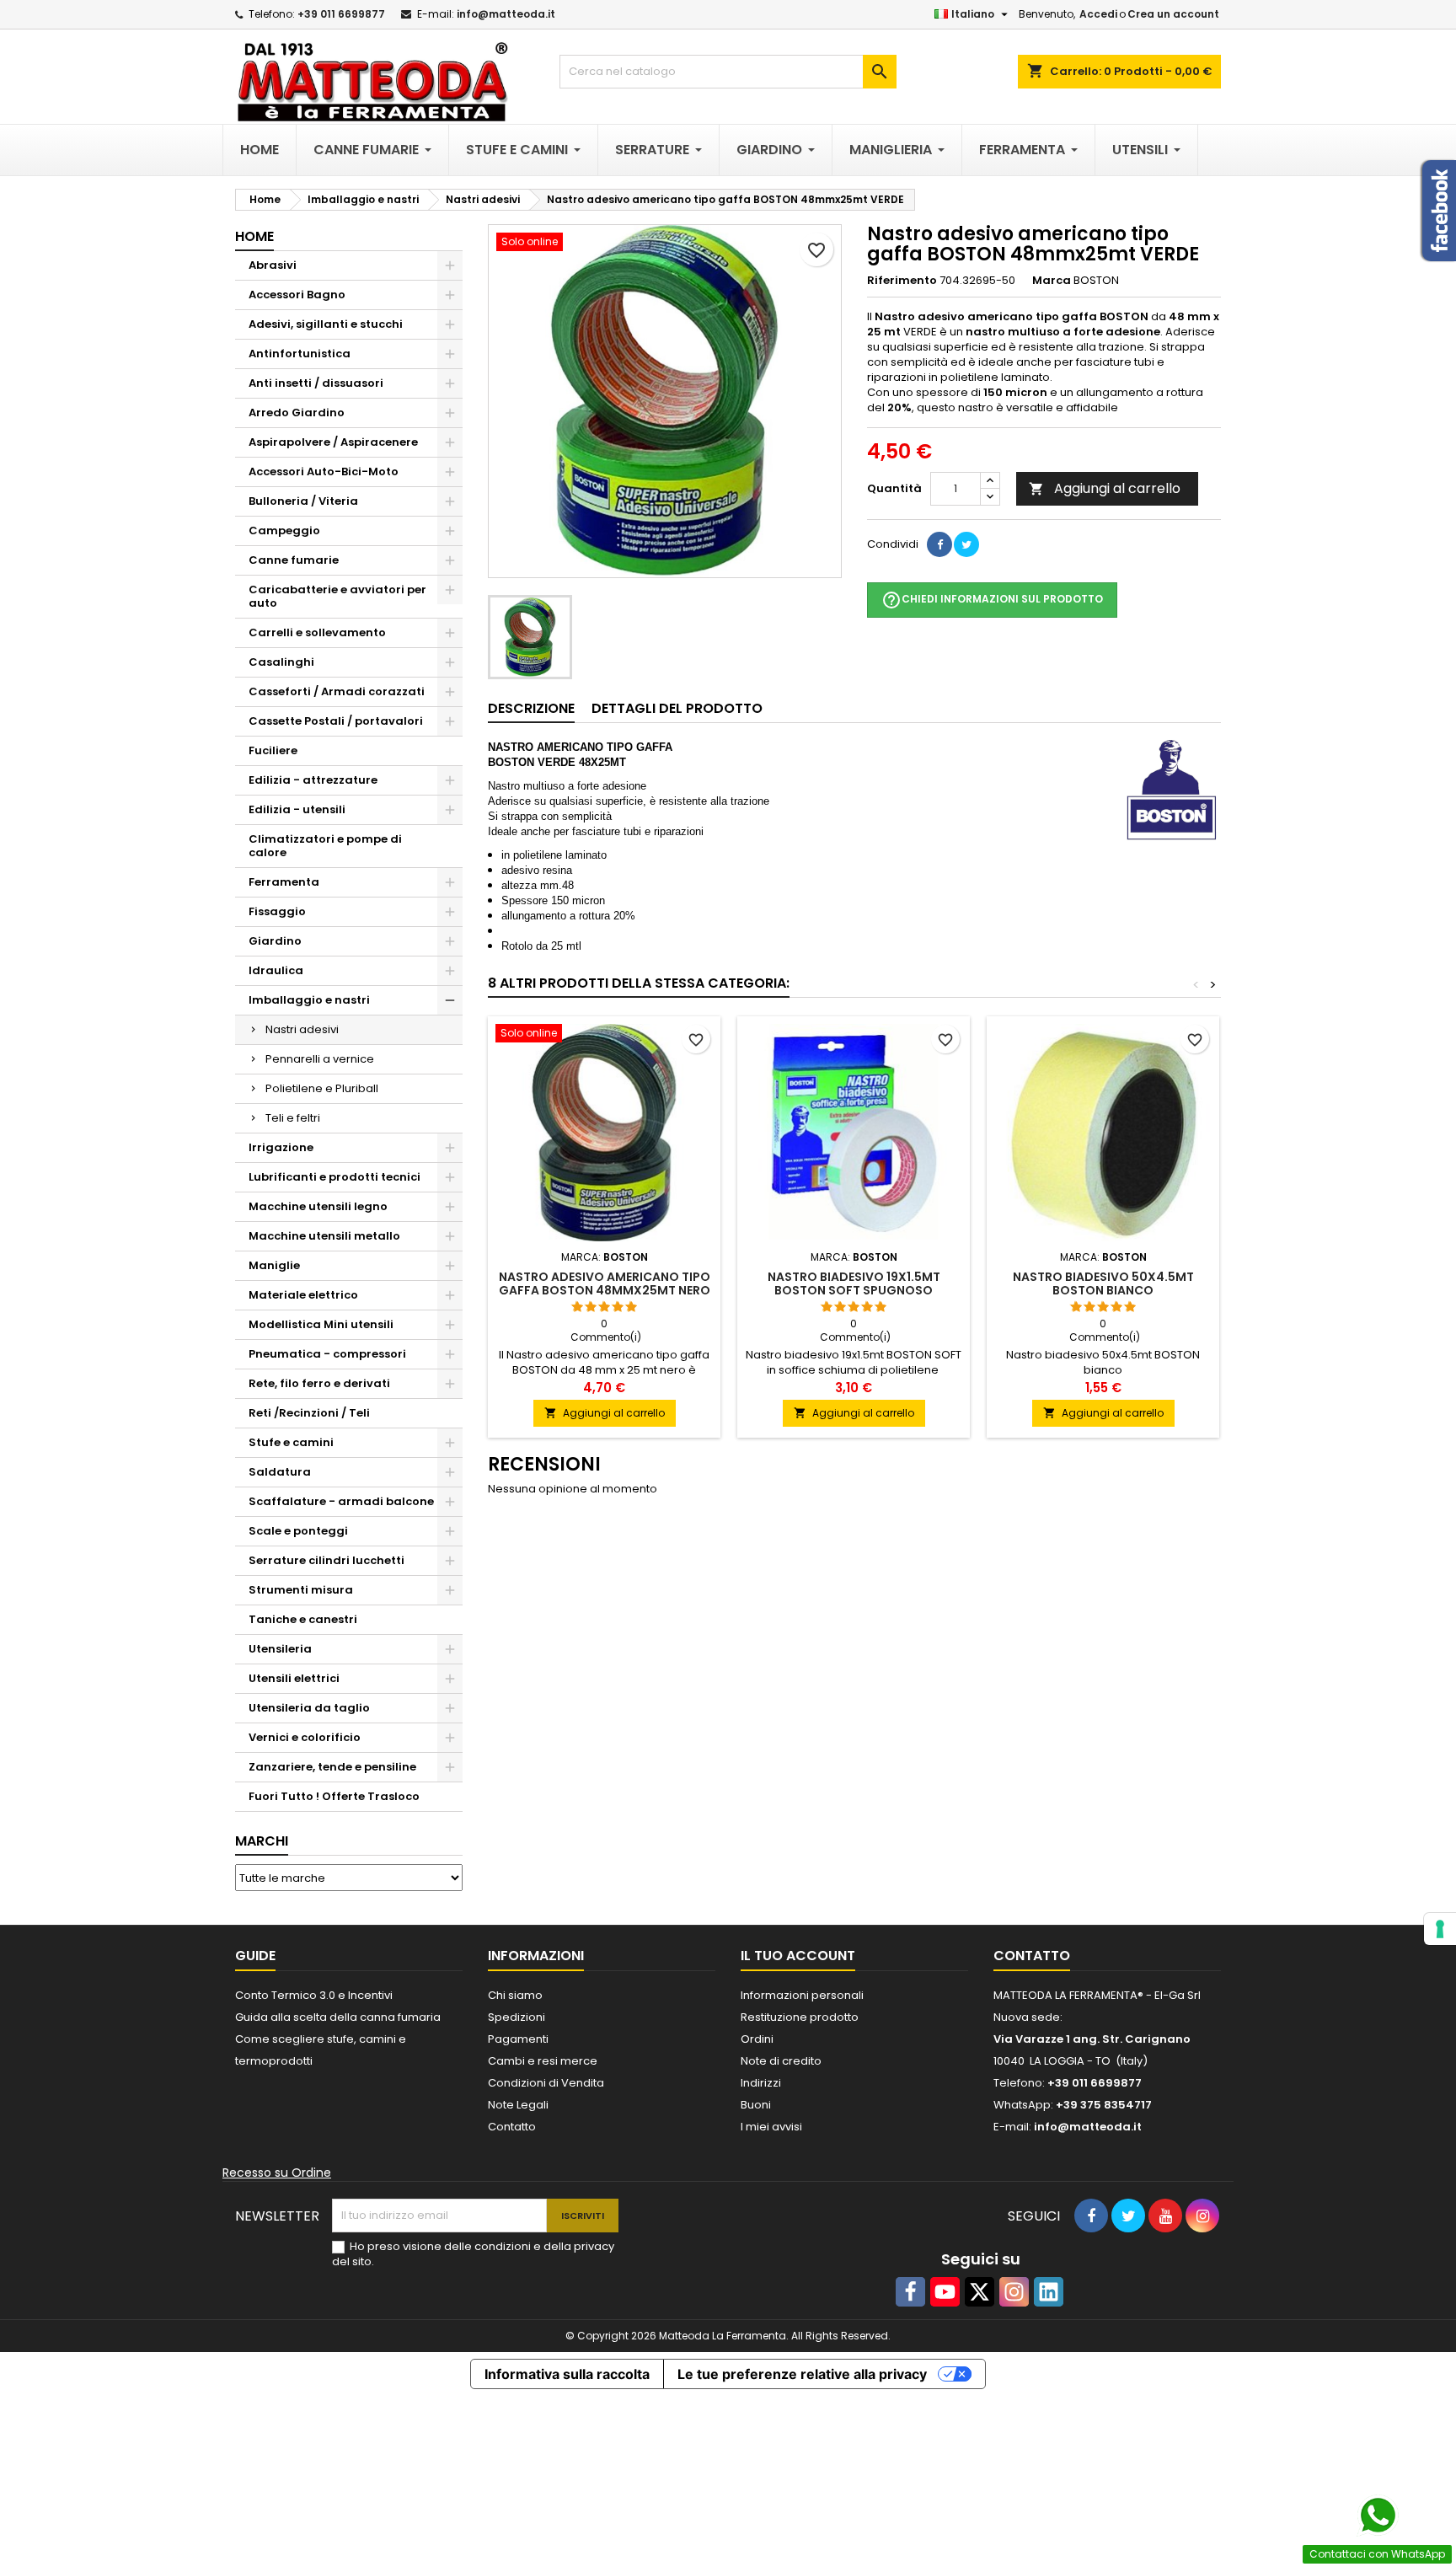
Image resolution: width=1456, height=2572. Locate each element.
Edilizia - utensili (297, 809)
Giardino (275, 941)
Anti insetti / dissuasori (316, 383)
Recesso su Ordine (277, 2173)
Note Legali (518, 2105)
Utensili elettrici (294, 1678)
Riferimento (902, 281)
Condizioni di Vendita (546, 2083)
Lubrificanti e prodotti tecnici (335, 1177)
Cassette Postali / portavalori (336, 721)
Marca (1052, 281)
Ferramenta (284, 882)
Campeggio (284, 530)
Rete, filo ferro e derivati (319, 1383)
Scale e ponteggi (298, 1531)
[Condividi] (939, 544)
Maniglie (274, 1265)
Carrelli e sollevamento (317, 632)
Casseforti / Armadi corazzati (337, 691)
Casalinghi (281, 662)
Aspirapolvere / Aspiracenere (333, 442)
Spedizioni (517, 2017)
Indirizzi (761, 2083)
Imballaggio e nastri (309, 1000)
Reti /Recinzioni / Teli (309, 1413)
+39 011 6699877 (341, 14)
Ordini (757, 2039)
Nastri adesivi (302, 1029)
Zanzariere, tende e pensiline (332, 1767)
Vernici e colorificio (305, 1737)
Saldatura (280, 1472)
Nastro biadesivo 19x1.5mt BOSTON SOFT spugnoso (854, 1283)
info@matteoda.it (506, 14)
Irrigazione (281, 1147)
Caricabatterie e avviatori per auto (337, 596)
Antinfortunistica (300, 354)
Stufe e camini (291, 1442)
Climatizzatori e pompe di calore (325, 846)
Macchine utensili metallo (324, 1236)
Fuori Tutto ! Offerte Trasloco (334, 1796)
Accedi (1098, 14)
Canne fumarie (294, 560)
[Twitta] (966, 544)
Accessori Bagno (297, 295)
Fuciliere (273, 750)
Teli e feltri (293, 1118)
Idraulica (276, 970)
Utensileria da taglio (309, 1708)
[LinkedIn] (1049, 2292)
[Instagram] (1014, 2292)
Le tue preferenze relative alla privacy (802, 2374)
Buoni (756, 2105)
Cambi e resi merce (543, 2061)
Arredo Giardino (297, 413)
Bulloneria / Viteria (303, 501)
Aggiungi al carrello (1105, 488)
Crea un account (1173, 14)
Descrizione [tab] (531, 708)
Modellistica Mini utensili (321, 1324)
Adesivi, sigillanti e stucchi (326, 324)
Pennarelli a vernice (320, 1059)
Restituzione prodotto (800, 2017)
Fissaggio (277, 911)
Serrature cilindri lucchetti (327, 1560)
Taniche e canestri (303, 1619)
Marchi (262, 1841)
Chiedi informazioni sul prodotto (992, 600)
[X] (980, 2292)
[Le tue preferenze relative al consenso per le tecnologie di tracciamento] (1440, 1929)
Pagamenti (518, 2039)
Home (254, 236)
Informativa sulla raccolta (567, 2374)
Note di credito (781, 2061)
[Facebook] (910, 2292)
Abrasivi (273, 265)
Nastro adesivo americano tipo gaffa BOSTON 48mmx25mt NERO (605, 1283)
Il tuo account (798, 1956)
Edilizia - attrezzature (313, 780)
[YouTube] (945, 2292)
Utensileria (280, 1649)
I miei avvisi (771, 2127)
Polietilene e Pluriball (322, 1088)
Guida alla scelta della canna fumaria (338, 2017)
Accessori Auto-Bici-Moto (324, 472)
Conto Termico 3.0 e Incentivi (314, 1995)
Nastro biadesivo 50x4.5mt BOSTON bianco (1103, 1283)
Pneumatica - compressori (327, 1354)
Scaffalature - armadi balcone (341, 1501)
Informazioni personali (802, 1995)
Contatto (512, 2127)
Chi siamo (515, 1995)
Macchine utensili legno (318, 1206)
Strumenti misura (301, 1590)
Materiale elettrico (303, 1295)
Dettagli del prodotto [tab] (677, 708)
